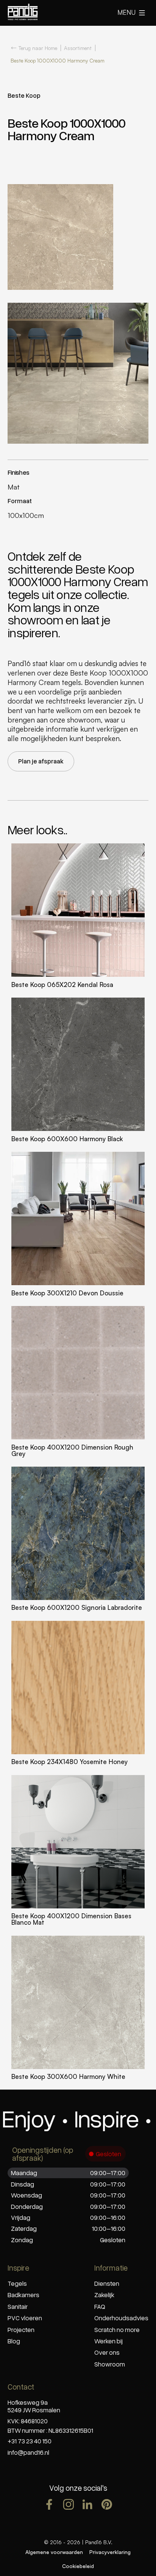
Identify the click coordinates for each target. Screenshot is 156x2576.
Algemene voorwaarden (54, 2552)
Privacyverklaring (110, 2552)
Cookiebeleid (78, 2566)
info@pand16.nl (28, 2452)
